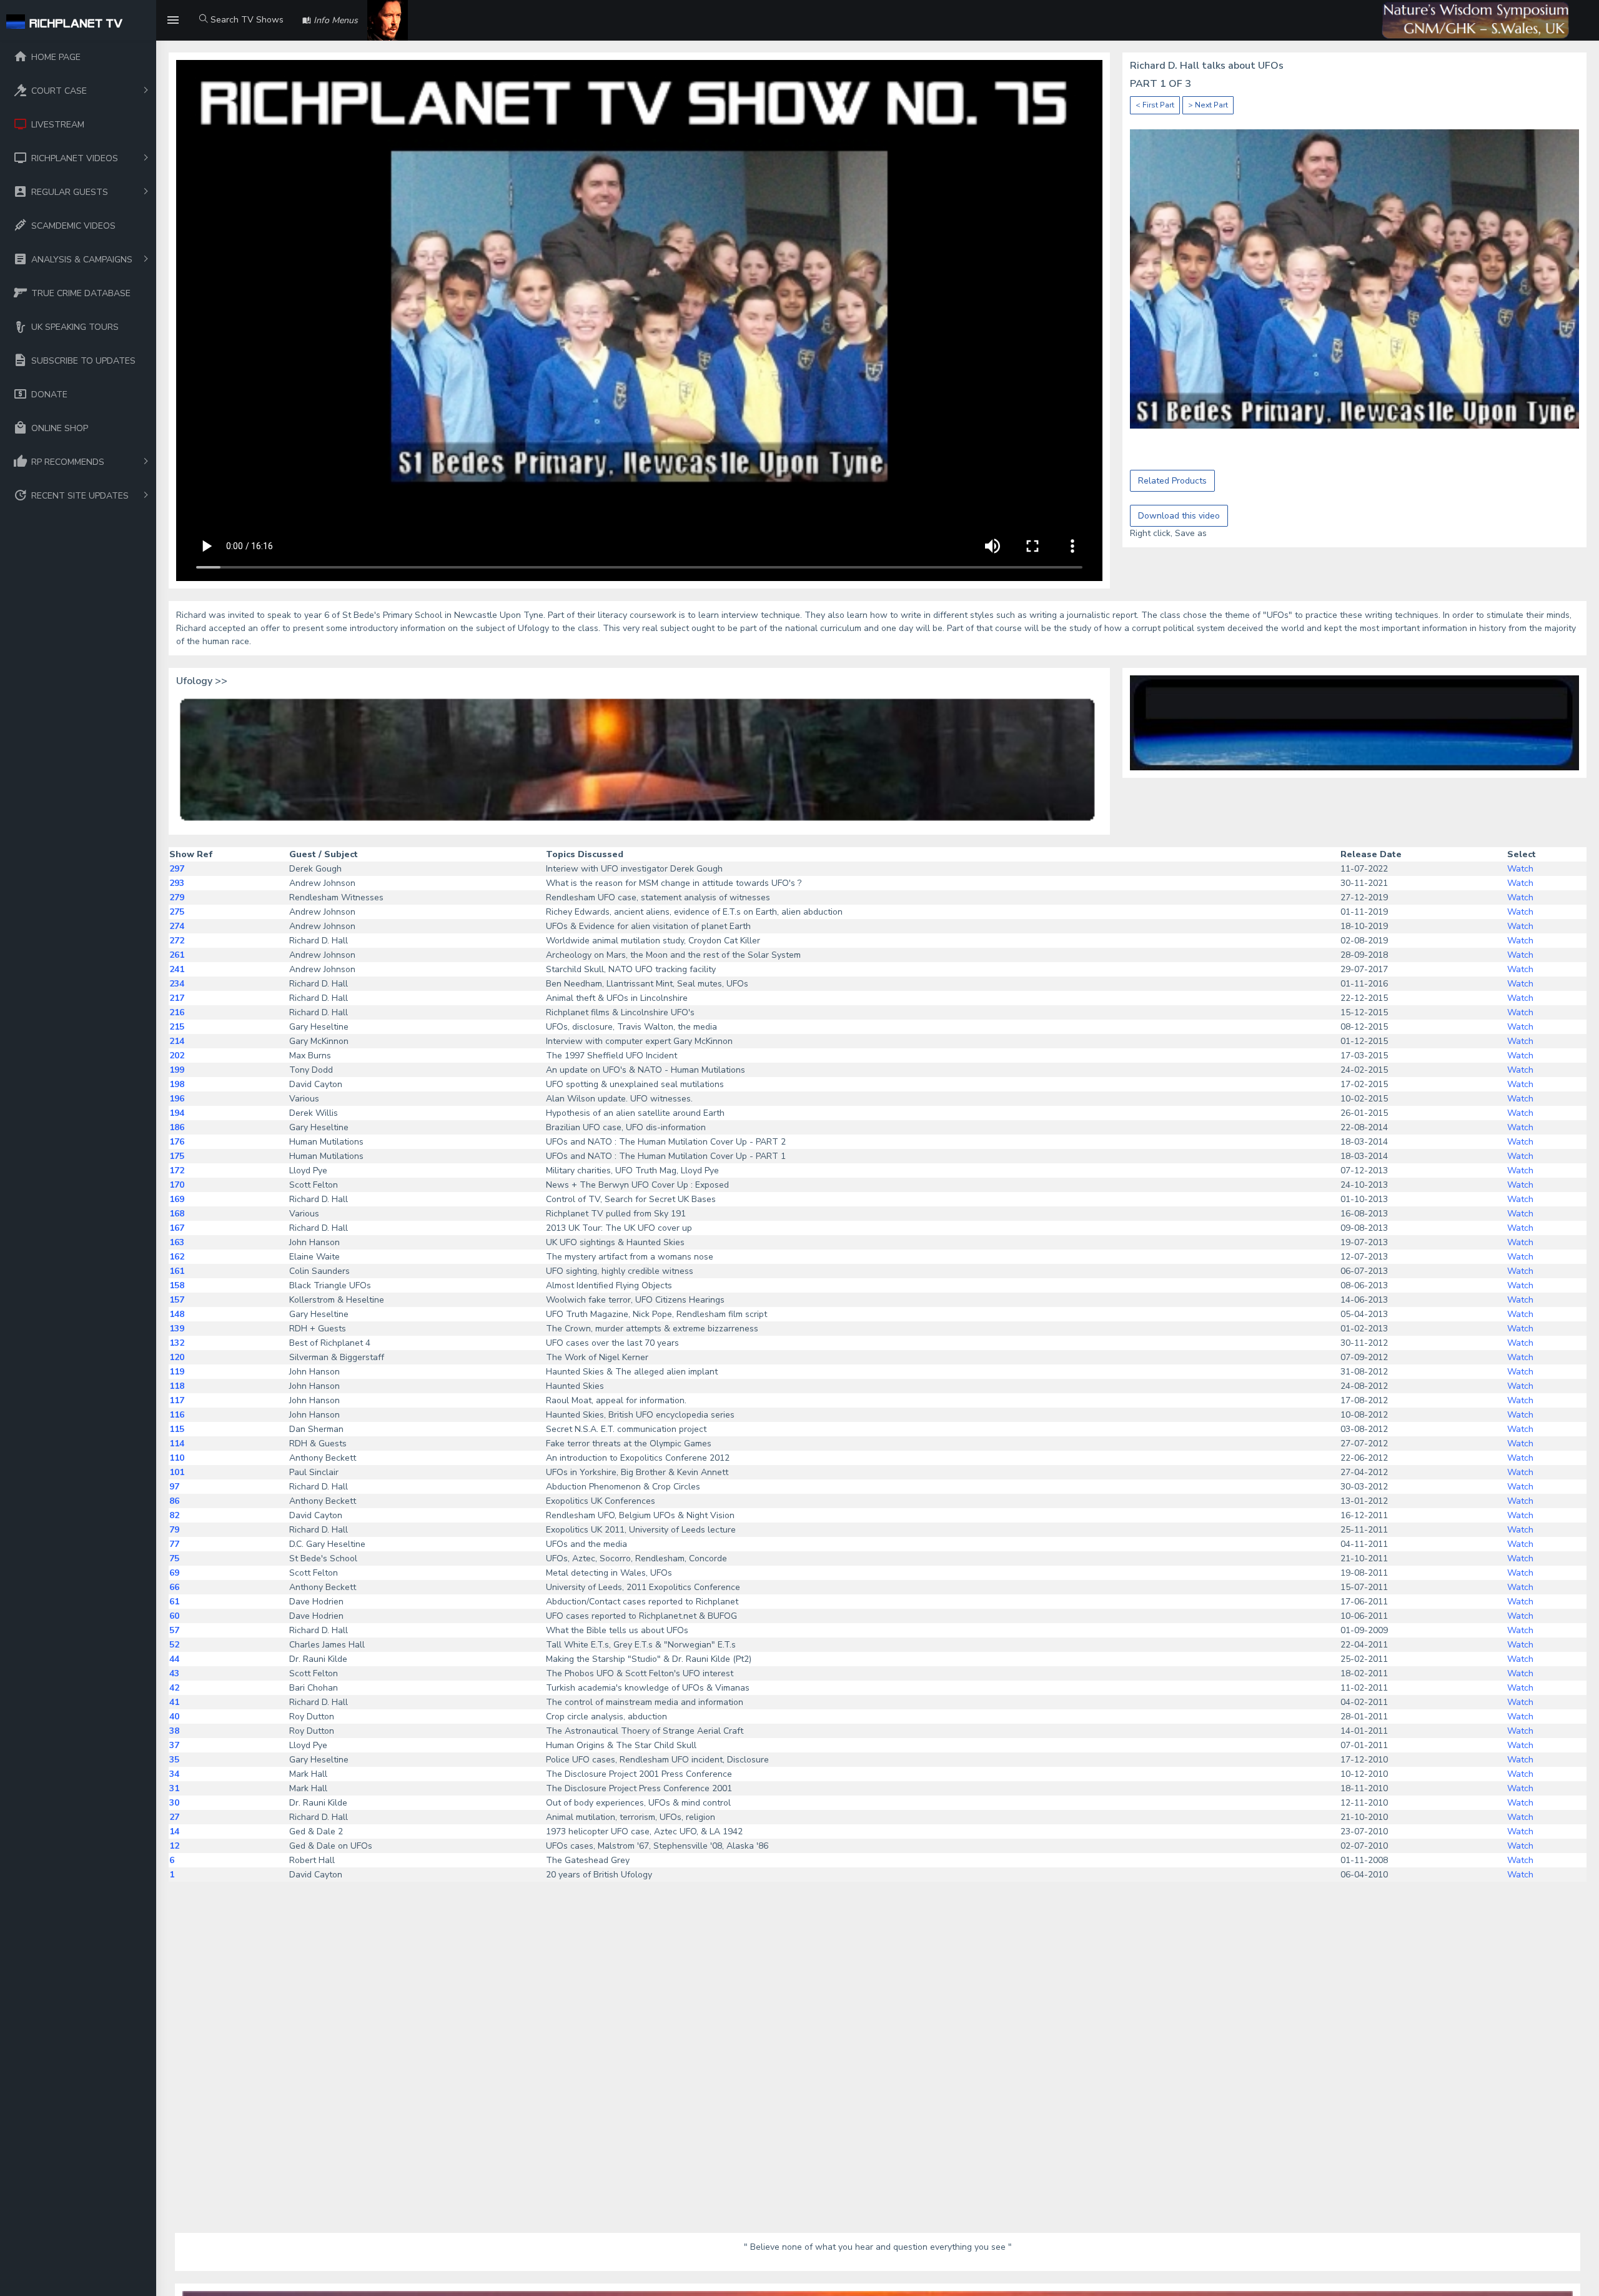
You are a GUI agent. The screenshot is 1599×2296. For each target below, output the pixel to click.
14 (174, 1831)
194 (177, 1113)
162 (177, 1257)
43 (174, 1673)
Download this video (1179, 516)
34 (174, 1774)
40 (174, 1717)
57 (174, 1630)
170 (177, 1185)
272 (177, 941)
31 (174, 1788)
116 (177, 1415)
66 (174, 1587)
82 (174, 1515)
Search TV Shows (246, 20)
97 (174, 1487)
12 (174, 1846)
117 (177, 1400)
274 (177, 926)
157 (177, 1300)
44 (174, 1659)
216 (177, 1012)
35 (174, 1760)
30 (174, 1803)
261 (177, 955)
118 (177, 1386)
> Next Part (1208, 105)
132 (177, 1343)
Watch (1520, 869)
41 (174, 1702)
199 (177, 1070)
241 (177, 969)
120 (177, 1357)
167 (177, 1228)
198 (177, 1084)
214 (177, 1041)
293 (177, 883)
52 (174, 1645)
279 (177, 897)
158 (177, 1285)
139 (177, 1329)
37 (174, 1745)
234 (177, 984)
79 (174, 1530)
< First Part (1155, 105)
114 (177, 1444)
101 (177, 1472)
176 (177, 1142)
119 (177, 1372)
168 (177, 1214)
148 (177, 1314)
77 (174, 1544)
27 (174, 1817)
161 (177, 1271)
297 (177, 869)
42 (174, 1688)
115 (177, 1429)
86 (174, 1501)
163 (177, 1242)
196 (177, 1099)
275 (177, 912)
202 (177, 1056)
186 (177, 1127)
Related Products (1172, 481)
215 (177, 1027)
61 (174, 1602)
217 (177, 998)
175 (177, 1156)
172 (177, 1170)
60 (174, 1616)
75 (174, 1558)
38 (174, 1731)
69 (174, 1573)
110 (177, 1458)
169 (177, 1199)
